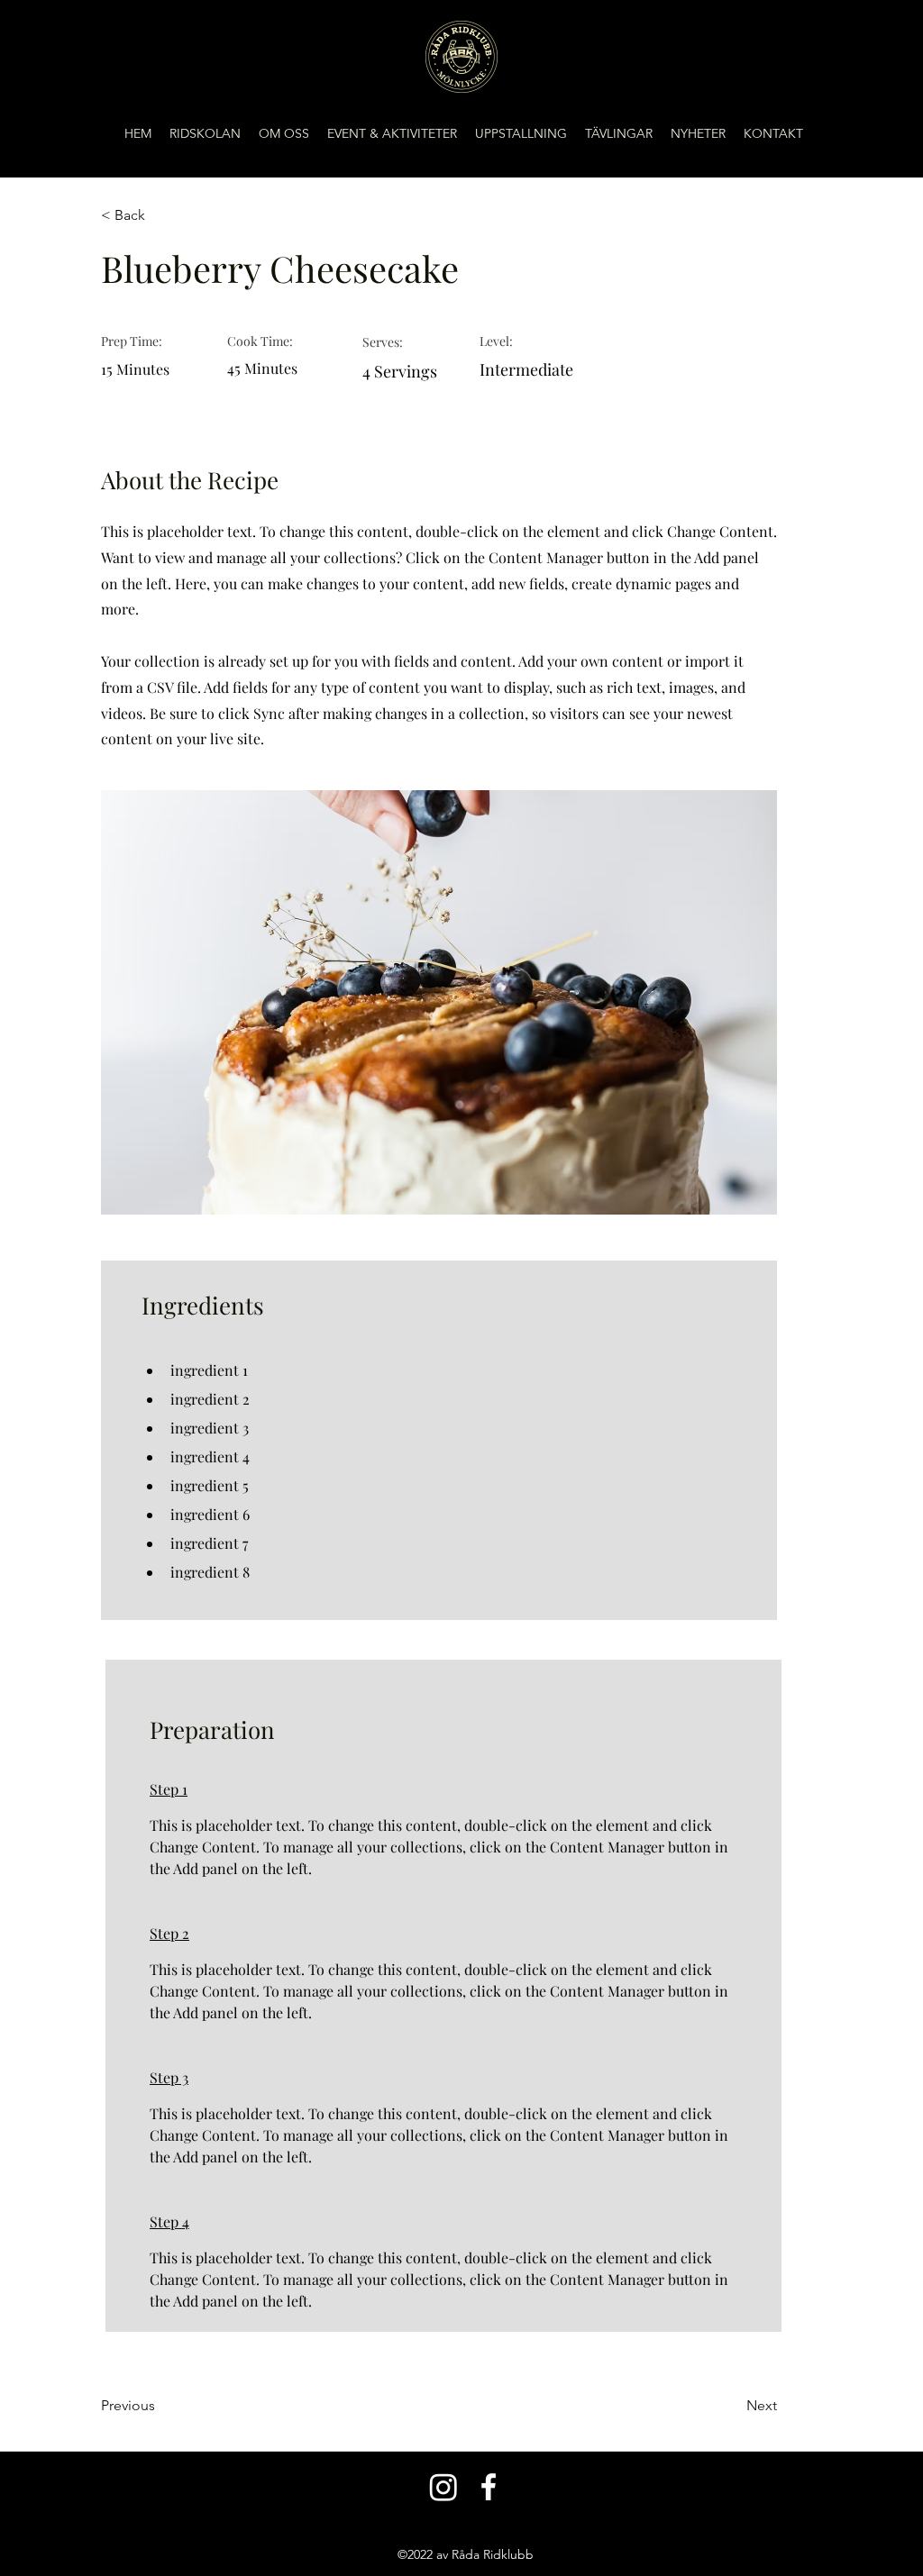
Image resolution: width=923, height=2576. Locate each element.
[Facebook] (489, 2487)
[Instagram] (443, 2487)
